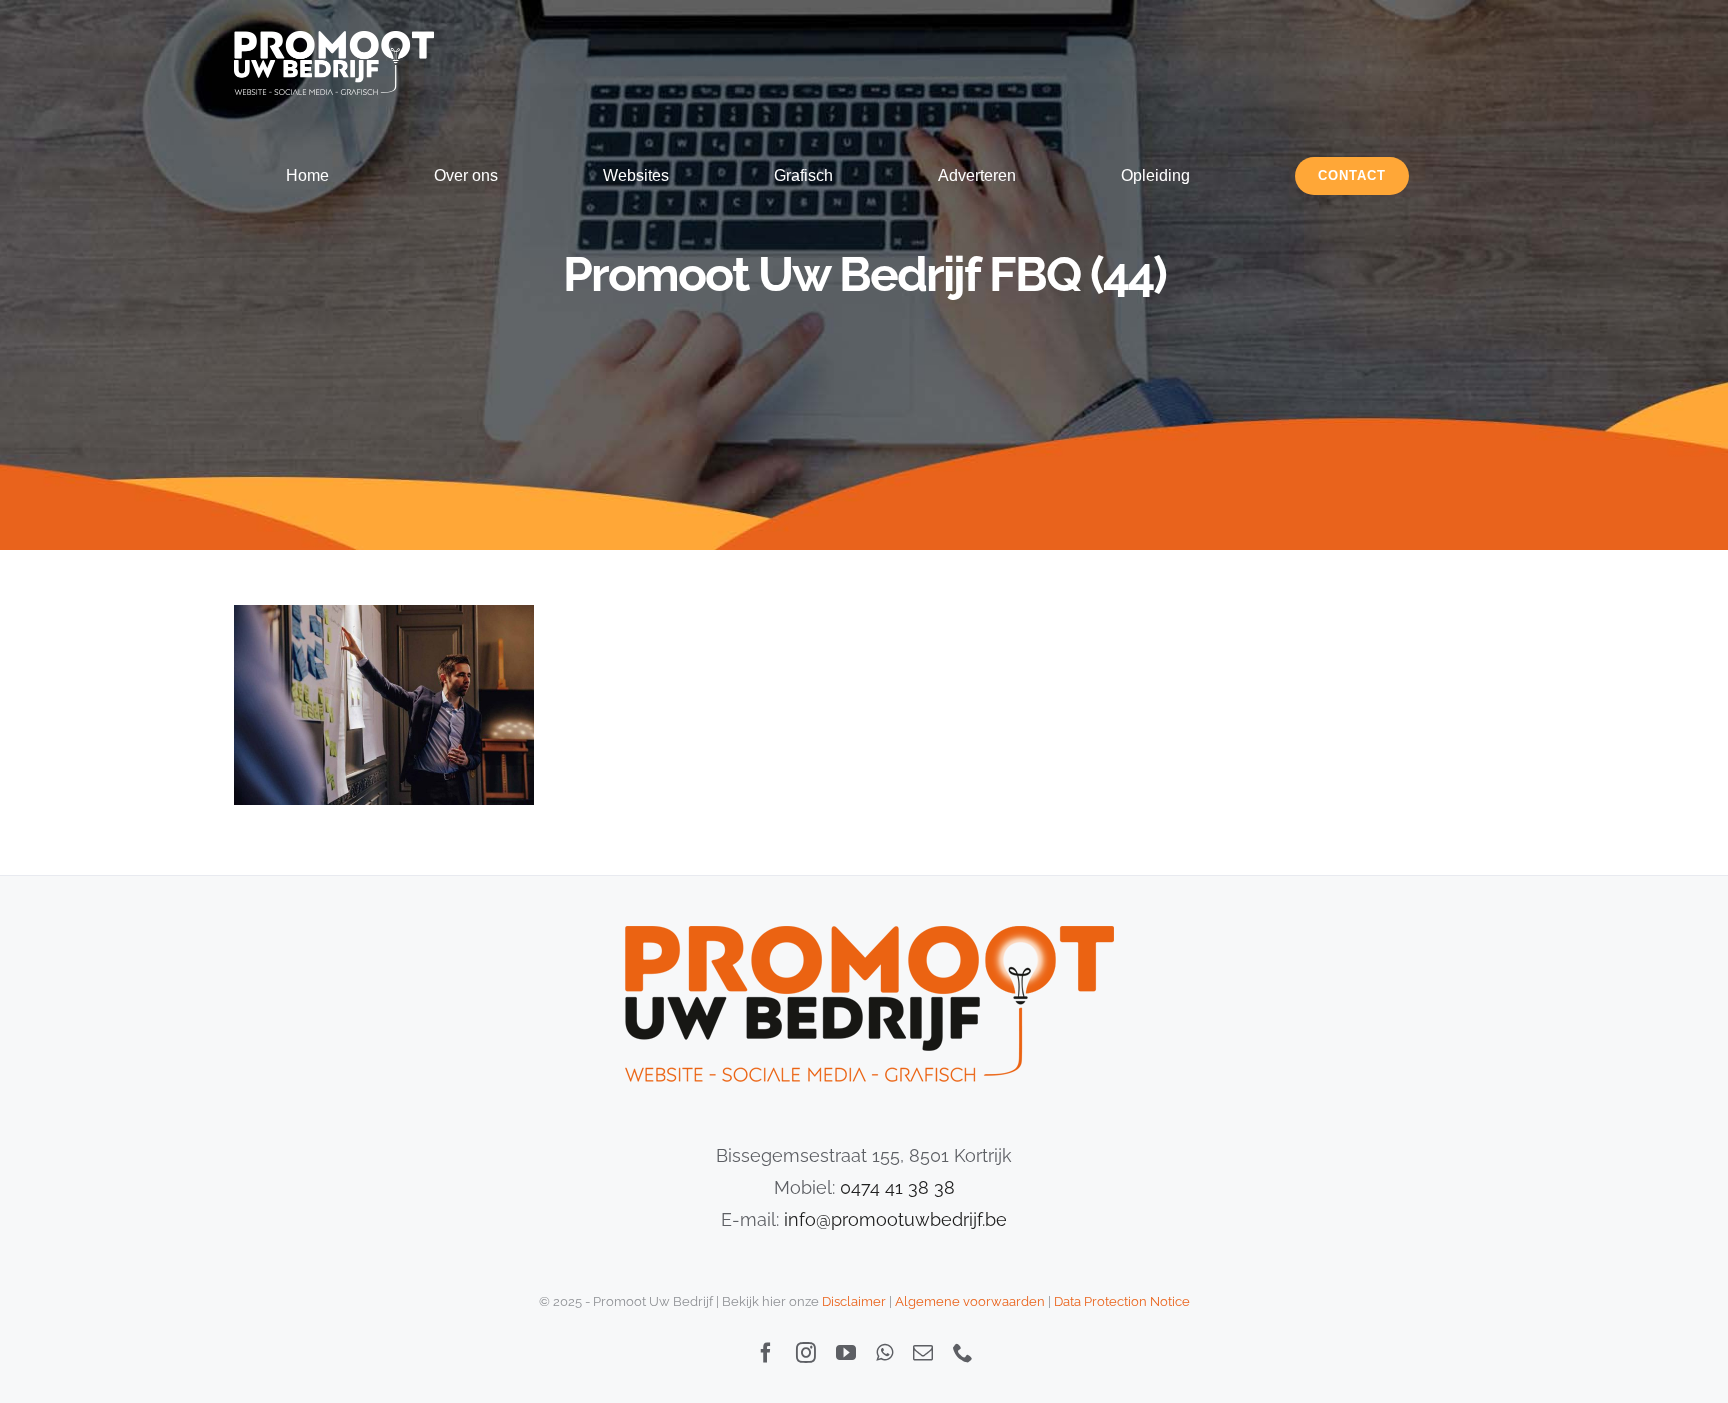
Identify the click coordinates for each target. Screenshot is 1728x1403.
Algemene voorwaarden (970, 1301)
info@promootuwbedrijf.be (895, 1219)
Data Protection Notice (1122, 1301)
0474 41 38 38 (897, 1187)
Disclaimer (854, 1301)
